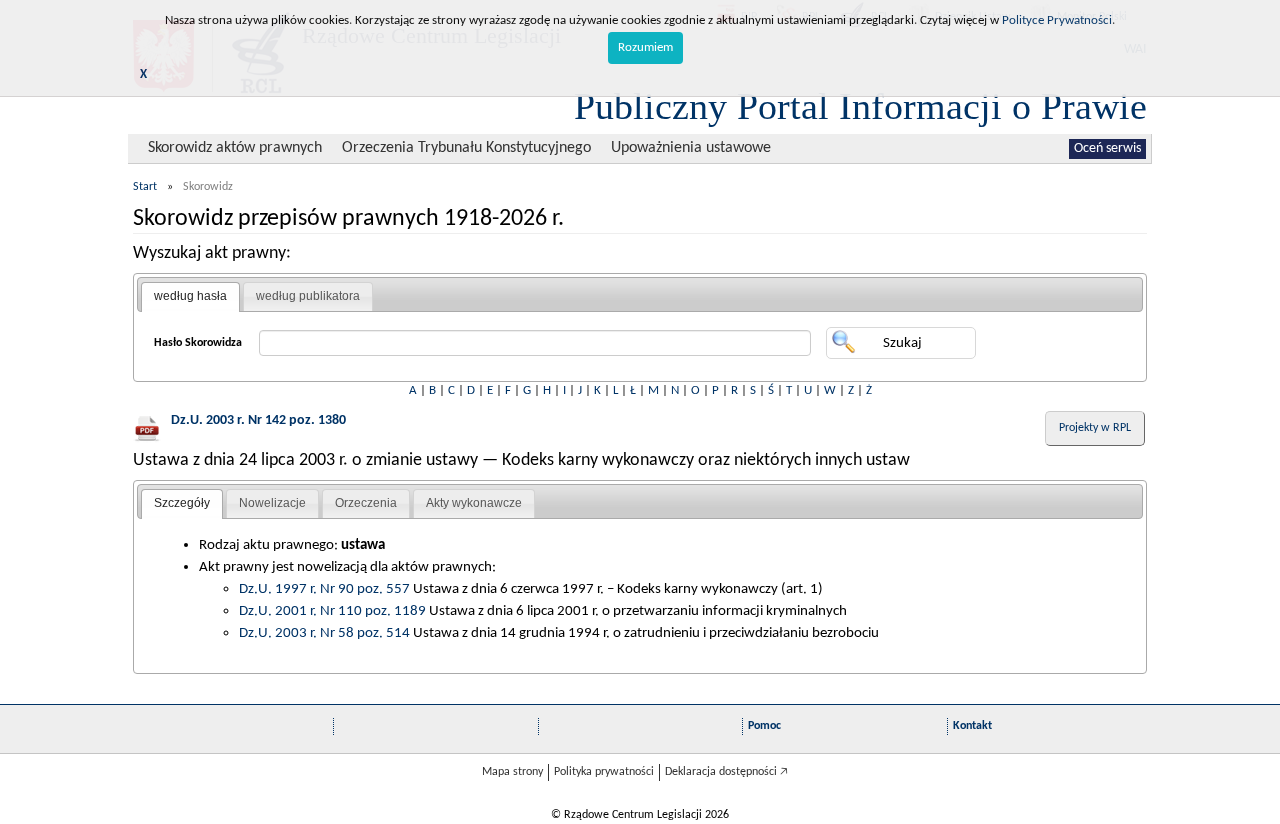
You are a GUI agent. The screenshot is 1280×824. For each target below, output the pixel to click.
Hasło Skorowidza (198, 343)
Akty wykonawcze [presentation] (474, 503)
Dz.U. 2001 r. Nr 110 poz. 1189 (332, 611)
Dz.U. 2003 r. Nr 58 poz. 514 (324, 633)
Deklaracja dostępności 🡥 (726, 772)
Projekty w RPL (1095, 428)
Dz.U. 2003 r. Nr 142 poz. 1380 (258, 420)
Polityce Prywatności (1057, 20)
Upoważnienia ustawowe (691, 148)
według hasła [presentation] (190, 296)
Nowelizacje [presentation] (272, 503)
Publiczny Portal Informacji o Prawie (860, 106)
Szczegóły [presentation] (182, 503)
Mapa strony (512, 772)
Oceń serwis (1107, 148)
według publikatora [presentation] (308, 296)
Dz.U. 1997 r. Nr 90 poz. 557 (324, 589)
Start (145, 187)
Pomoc (764, 726)
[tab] (190, 297)
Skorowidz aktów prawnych (235, 148)
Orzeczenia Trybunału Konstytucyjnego (466, 148)
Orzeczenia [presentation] (366, 503)
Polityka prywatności (604, 772)
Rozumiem (645, 47)
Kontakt (972, 726)
